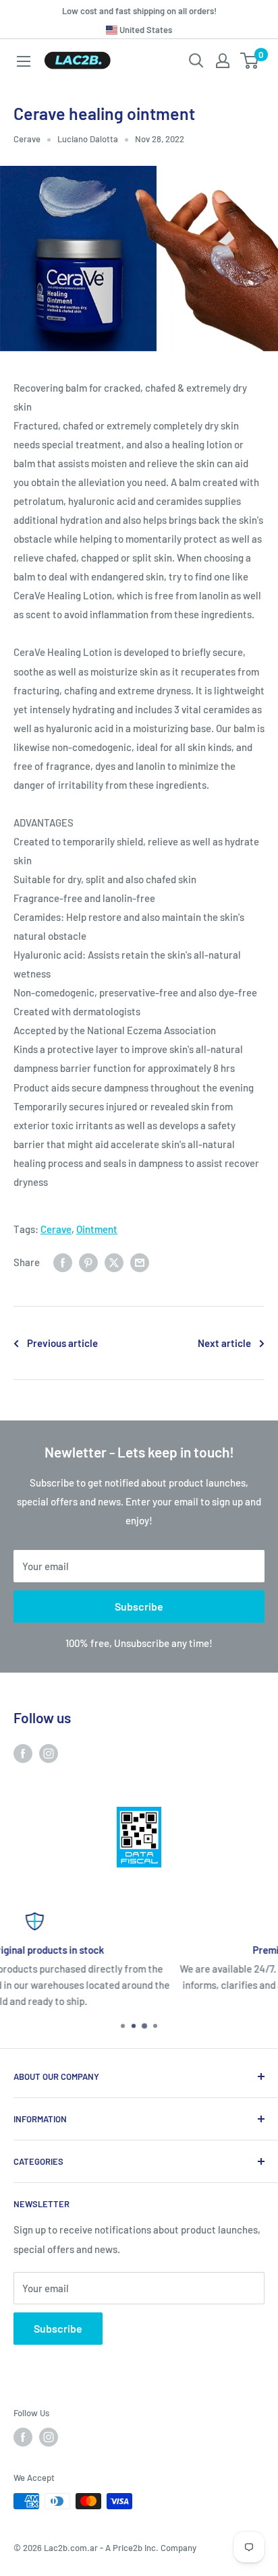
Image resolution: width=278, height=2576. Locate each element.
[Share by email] (140, 1262)
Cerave (27, 139)
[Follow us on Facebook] (23, 1752)
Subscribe (139, 1606)
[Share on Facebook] (63, 1262)
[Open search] (196, 61)
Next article (224, 1343)
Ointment (97, 1229)
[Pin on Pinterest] (88, 1262)
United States (145, 30)
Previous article (62, 1343)
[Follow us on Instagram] (49, 1752)
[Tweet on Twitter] (114, 1262)
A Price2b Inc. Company (151, 2548)
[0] (250, 61)
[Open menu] (24, 61)
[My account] (223, 61)
